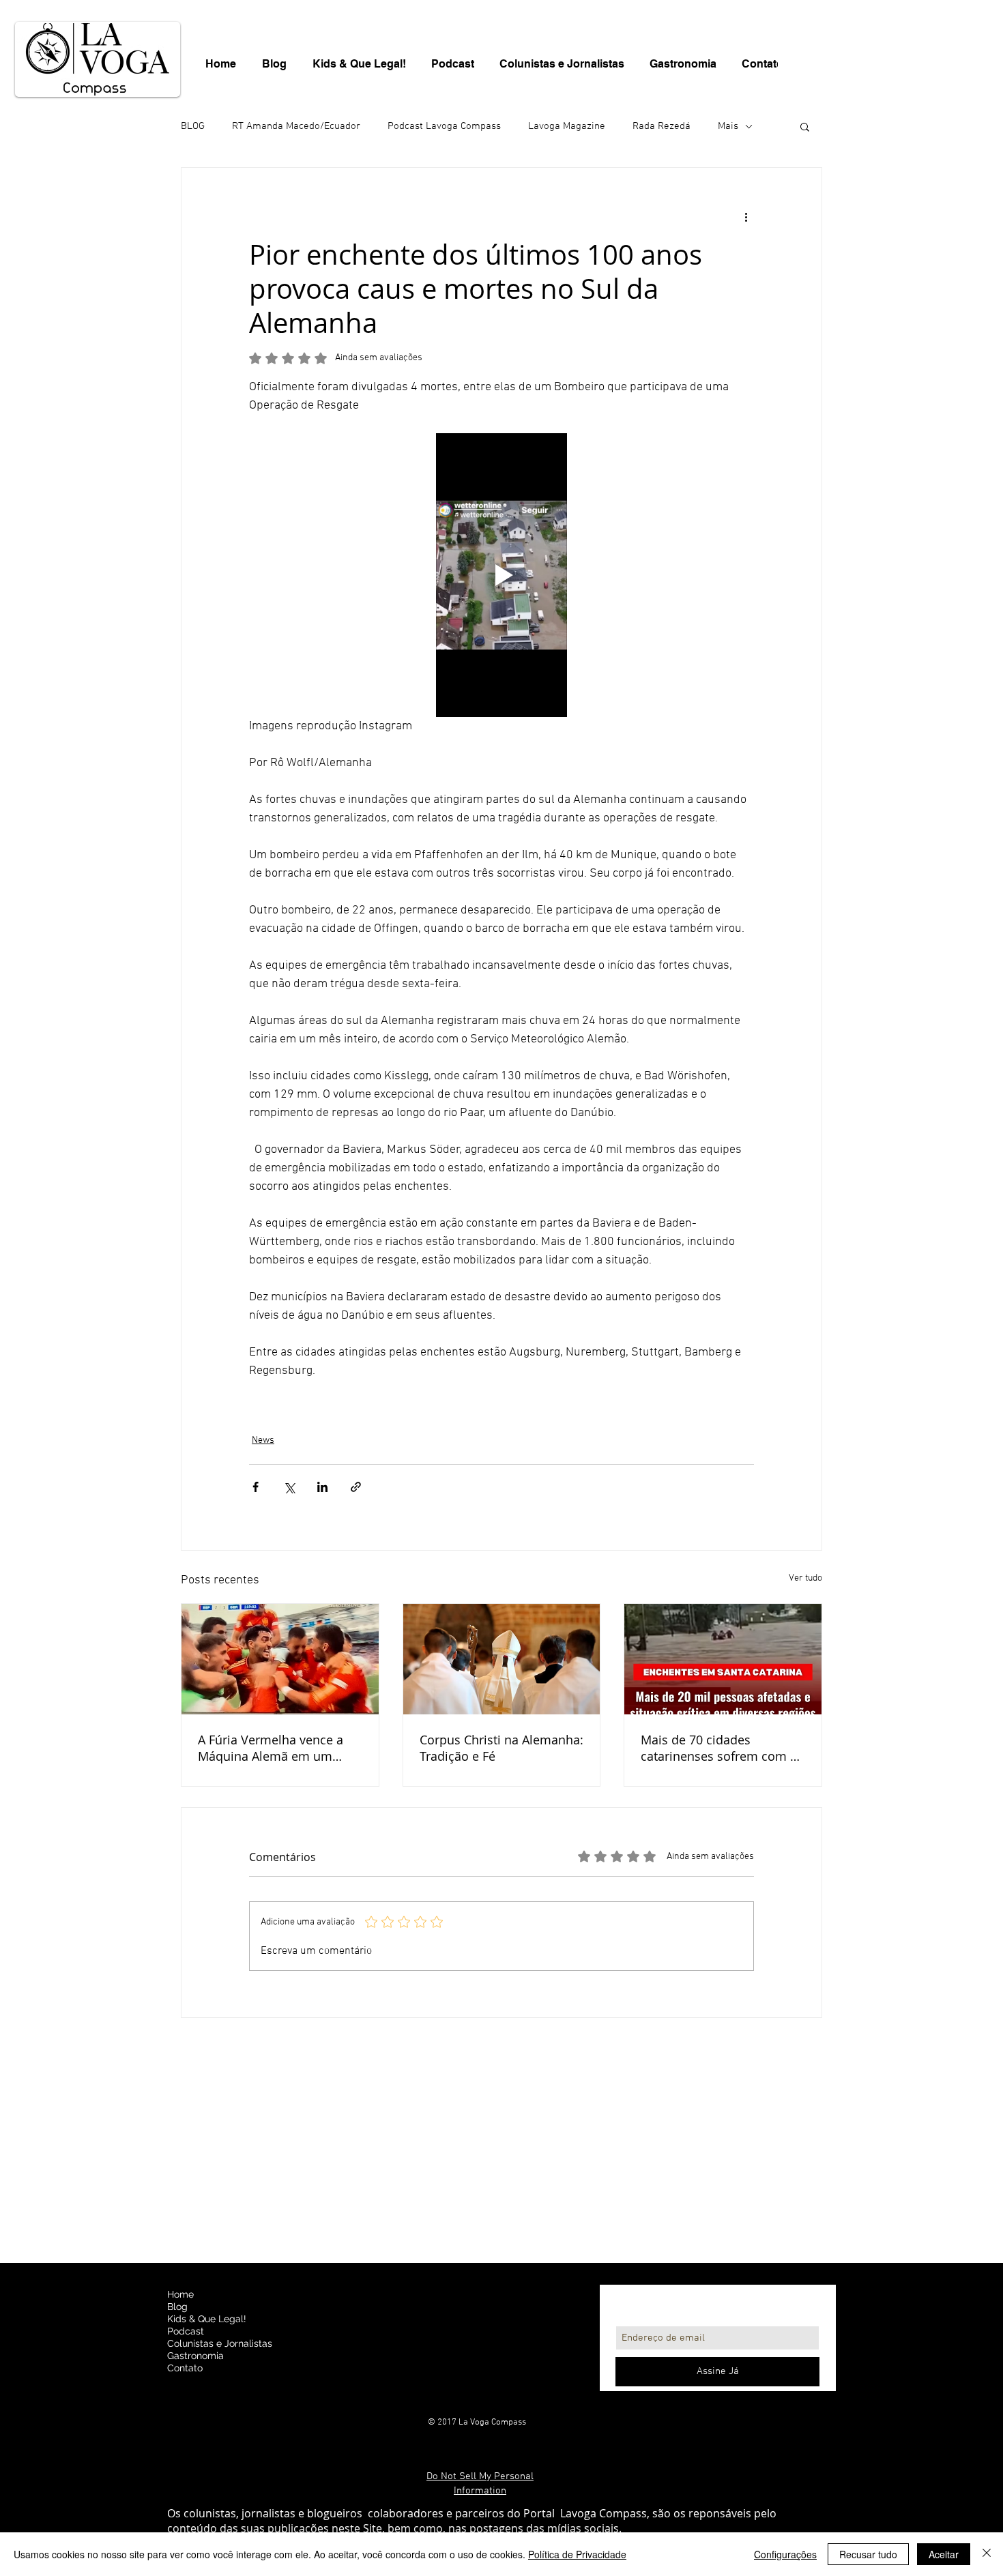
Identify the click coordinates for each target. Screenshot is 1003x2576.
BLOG (193, 126)
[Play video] (501, 575)
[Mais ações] (746, 217)
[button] (805, 126)
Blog (177, 2307)
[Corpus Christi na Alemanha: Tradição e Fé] (502, 1659)
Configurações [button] (785, 2554)
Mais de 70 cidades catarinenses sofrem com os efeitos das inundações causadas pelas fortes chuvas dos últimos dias (722, 1748)
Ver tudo (805, 1578)
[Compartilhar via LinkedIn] (322, 1487)
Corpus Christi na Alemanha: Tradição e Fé (501, 1748)
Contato (185, 2368)
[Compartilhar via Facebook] (256, 1487)
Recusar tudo (868, 2554)
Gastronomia (195, 2356)
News (263, 1440)
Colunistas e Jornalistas (220, 2343)
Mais (728, 126)
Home (180, 2294)
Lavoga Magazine (567, 126)
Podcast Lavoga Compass (444, 126)
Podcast (186, 2331)
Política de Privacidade (577, 2554)
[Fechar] (987, 2554)
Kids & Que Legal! (207, 2319)
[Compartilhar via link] (356, 1487)
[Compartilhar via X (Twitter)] (289, 1487)
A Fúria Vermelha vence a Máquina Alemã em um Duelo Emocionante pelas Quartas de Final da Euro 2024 (272, 1748)
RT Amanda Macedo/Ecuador (296, 126)
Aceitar (944, 2554)
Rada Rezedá (662, 126)
